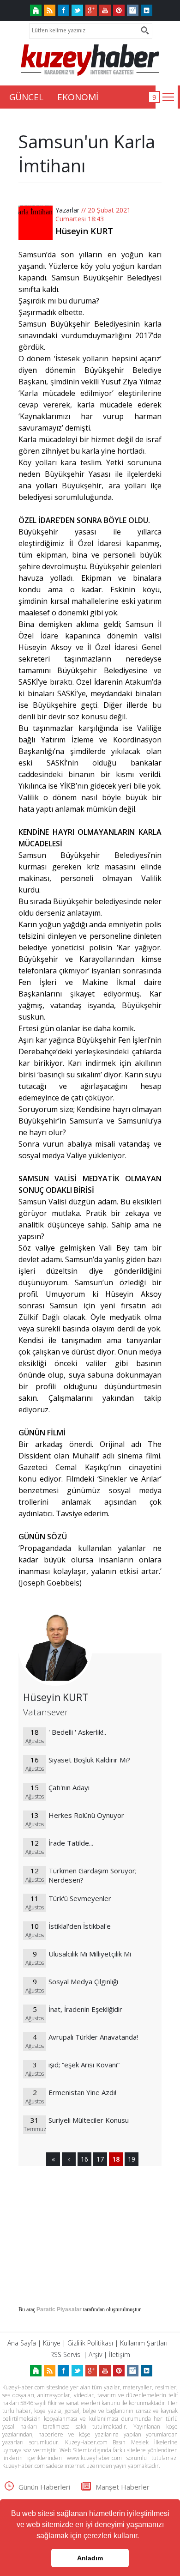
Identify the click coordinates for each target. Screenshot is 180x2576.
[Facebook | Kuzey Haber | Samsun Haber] (63, 10)
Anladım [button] (90, 2558)
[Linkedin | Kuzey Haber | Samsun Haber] (147, 10)
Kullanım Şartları (144, 2343)
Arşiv (95, 2354)
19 (132, 2159)
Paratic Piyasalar (59, 2309)
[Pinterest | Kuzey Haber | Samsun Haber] (119, 10)
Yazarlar (67, 210)
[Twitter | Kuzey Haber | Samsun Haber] (77, 10)
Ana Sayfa (22, 2343)
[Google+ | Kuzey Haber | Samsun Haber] (91, 10)
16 (84, 2159)
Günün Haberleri (44, 2487)
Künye (52, 2343)
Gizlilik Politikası (90, 2343)
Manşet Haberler (123, 2487)
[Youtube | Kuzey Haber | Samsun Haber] (105, 10)
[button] (142, 2537)
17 (100, 2159)
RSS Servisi (66, 2354)
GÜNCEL (26, 97)
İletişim (120, 2354)
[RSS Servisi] (50, 10)
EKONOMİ (78, 97)
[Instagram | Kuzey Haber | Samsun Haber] (133, 10)
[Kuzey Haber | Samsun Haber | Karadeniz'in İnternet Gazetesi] (36, 10)
